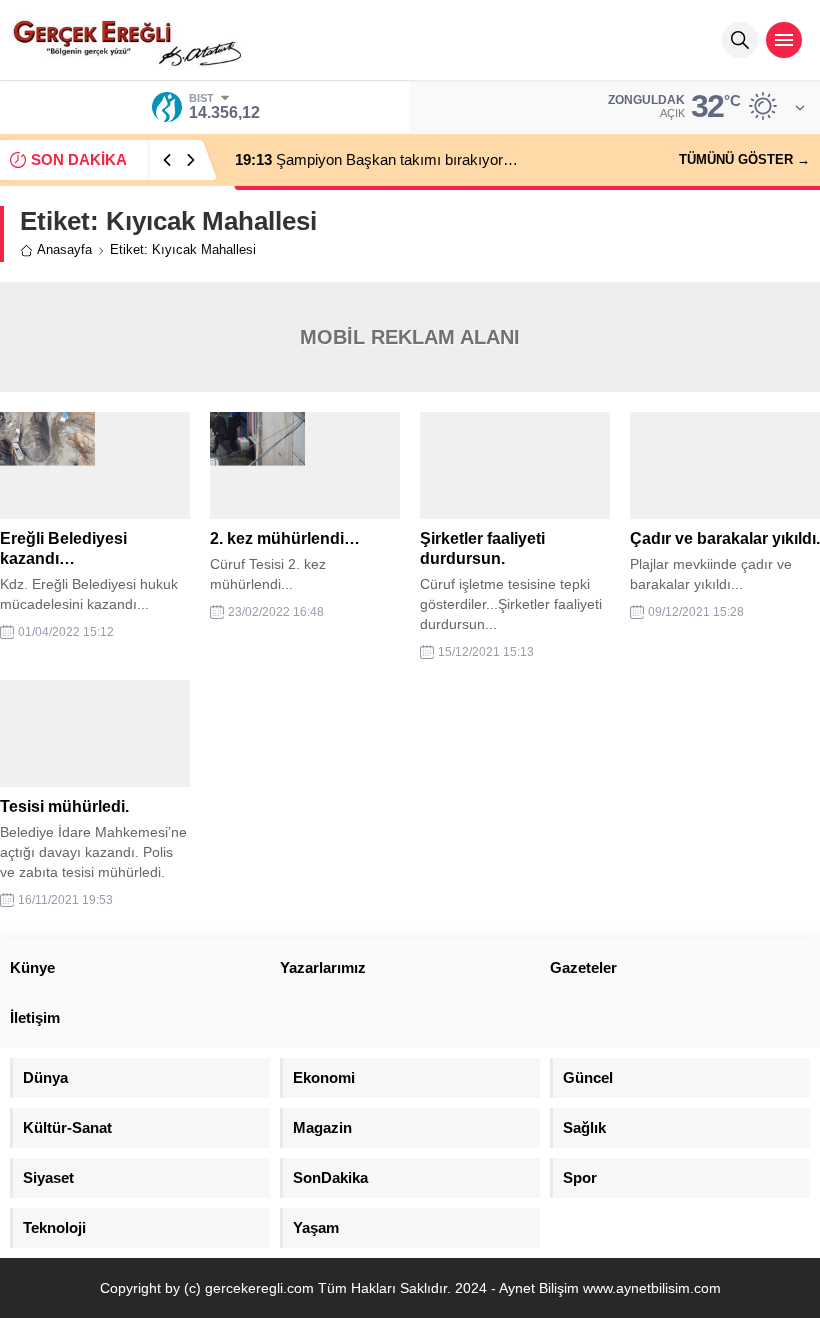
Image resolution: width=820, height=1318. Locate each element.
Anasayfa (64, 249)
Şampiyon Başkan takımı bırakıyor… (376, 159)
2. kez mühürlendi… (285, 538)
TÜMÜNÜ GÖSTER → (744, 159)
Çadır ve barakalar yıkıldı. (725, 538)
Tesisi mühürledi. (64, 806)
